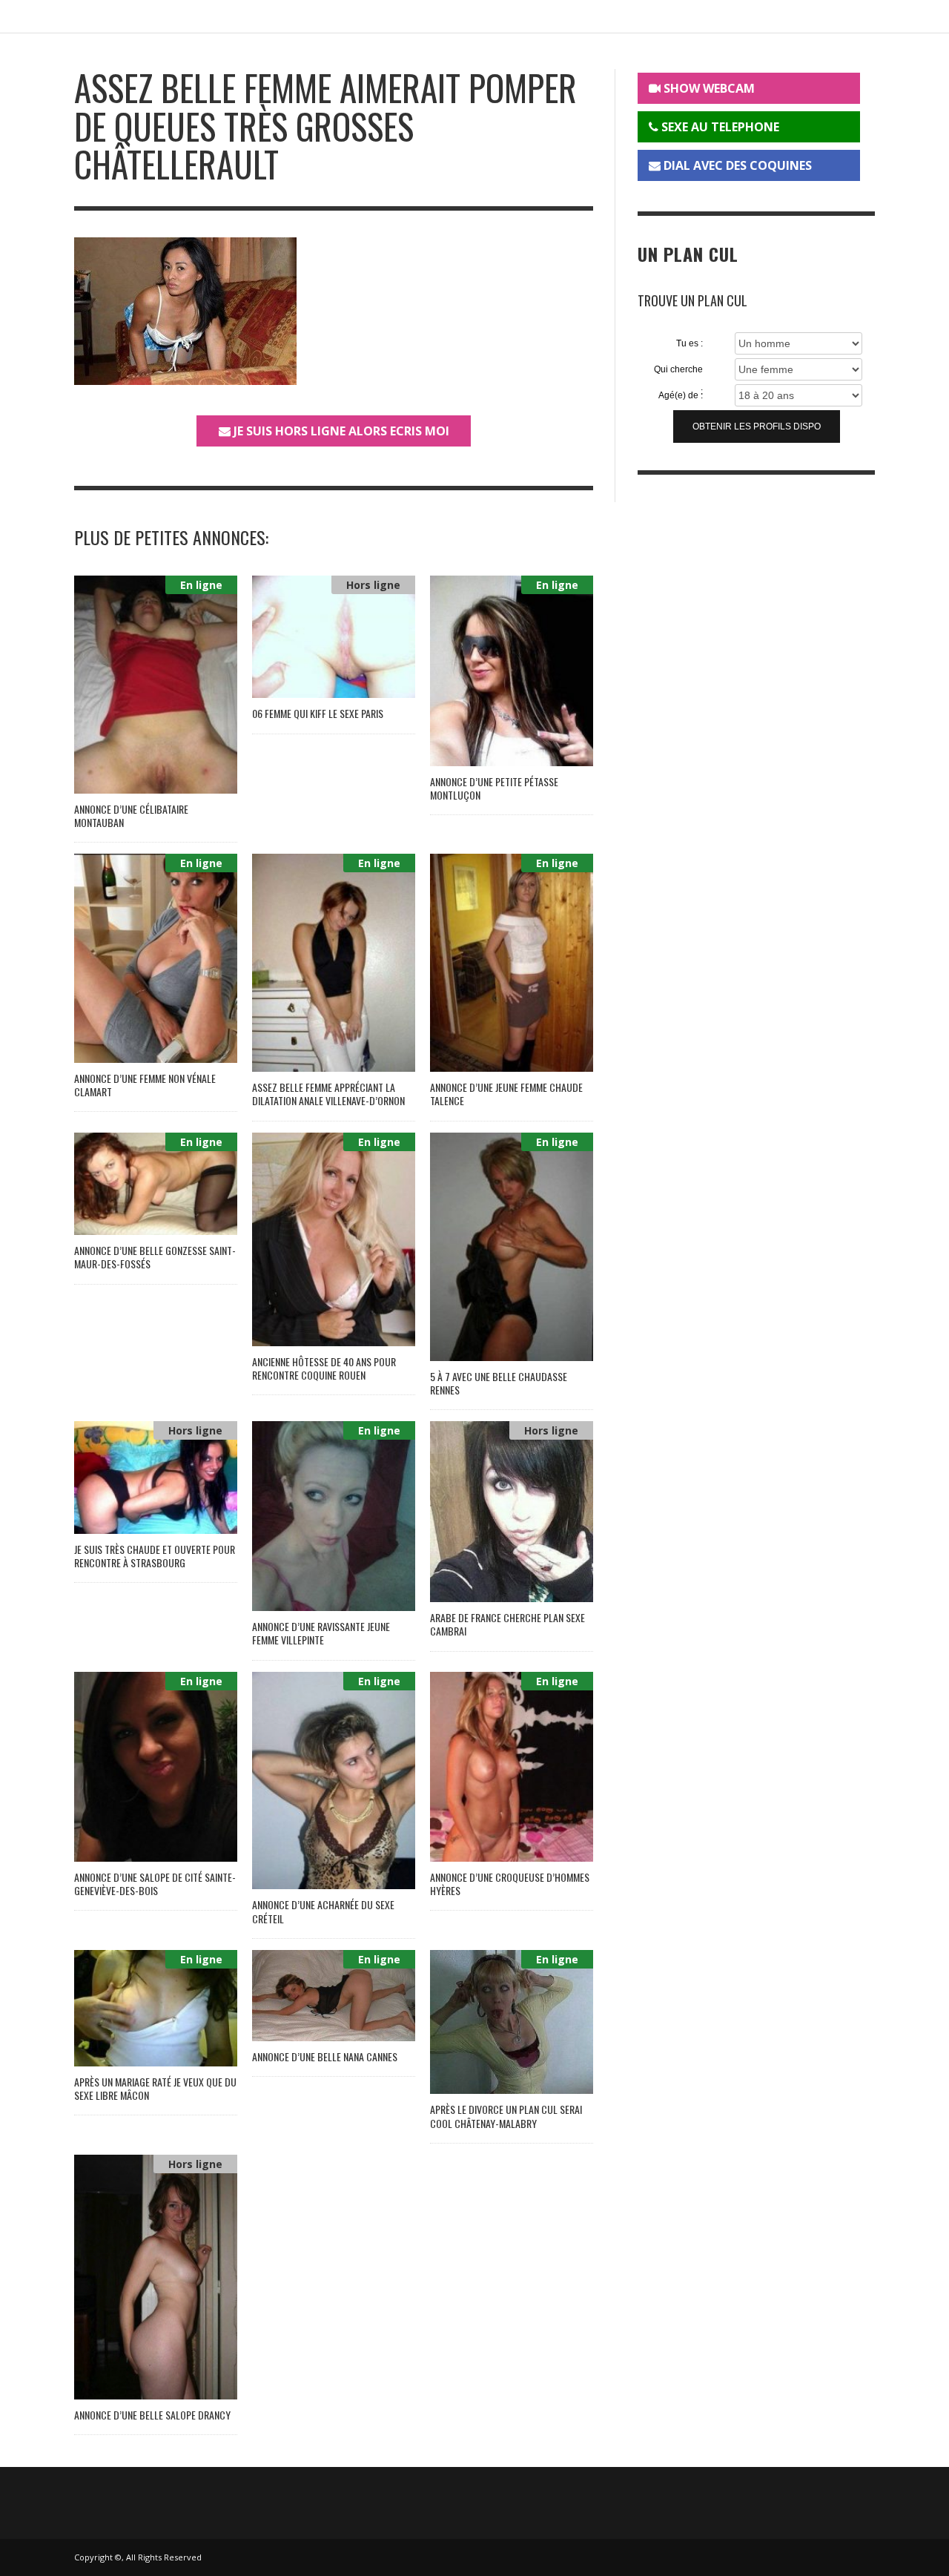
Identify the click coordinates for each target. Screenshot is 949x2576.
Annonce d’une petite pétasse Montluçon (494, 788)
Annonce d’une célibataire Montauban (131, 816)
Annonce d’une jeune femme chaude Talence (506, 1094)
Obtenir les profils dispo (757, 426)
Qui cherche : (678, 370)
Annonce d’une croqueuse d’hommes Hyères (510, 1884)
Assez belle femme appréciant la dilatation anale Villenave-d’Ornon (328, 1094)
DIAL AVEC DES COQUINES (736, 165)
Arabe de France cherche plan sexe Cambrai (507, 1624)
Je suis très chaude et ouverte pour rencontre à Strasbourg (155, 1556)
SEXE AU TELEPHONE (719, 127)
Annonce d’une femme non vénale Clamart (145, 1085)
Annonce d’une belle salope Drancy (152, 2415)
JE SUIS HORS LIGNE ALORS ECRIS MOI (340, 431)
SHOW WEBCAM (708, 88)
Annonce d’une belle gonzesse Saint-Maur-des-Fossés (155, 1257)
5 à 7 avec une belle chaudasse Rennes (499, 1383)
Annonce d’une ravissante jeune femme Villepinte (321, 1633)
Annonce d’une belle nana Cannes (325, 2056)
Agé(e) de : (681, 395)
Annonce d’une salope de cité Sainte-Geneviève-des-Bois (155, 1884)
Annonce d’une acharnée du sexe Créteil (323, 1911)
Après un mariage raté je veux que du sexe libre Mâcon (155, 2088)
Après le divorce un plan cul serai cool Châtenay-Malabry (506, 2116)
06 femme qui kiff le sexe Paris (318, 713)
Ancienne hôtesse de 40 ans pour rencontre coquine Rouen (324, 1368)
